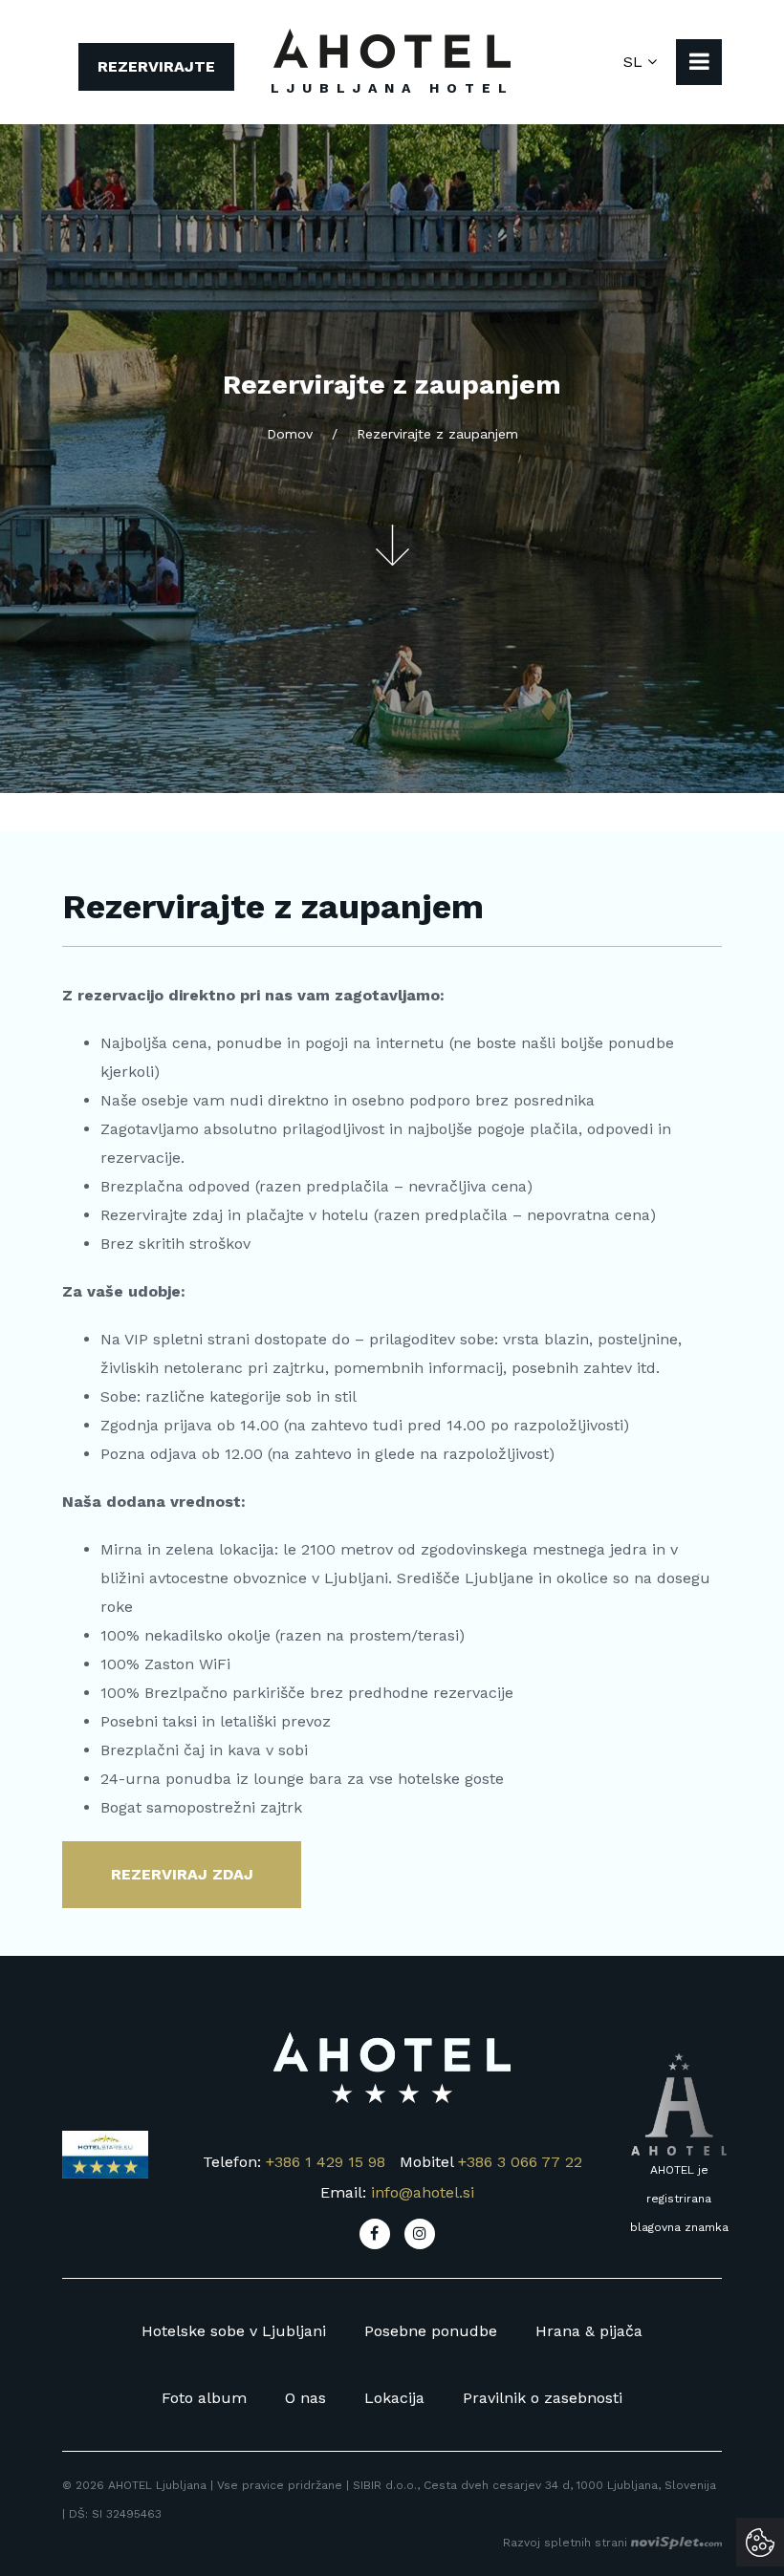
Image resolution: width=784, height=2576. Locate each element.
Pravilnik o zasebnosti (543, 2398)
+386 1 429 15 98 (326, 2162)
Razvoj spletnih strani (567, 2543)
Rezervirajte (156, 66)
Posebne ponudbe (431, 2331)
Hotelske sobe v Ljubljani (234, 2331)
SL (635, 62)
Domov (290, 434)
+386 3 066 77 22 (520, 2162)
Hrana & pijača (589, 2331)
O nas (305, 2398)
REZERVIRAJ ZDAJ (182, 1874)
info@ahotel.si (423, 2192)
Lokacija (394, 2398)
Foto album (204, 2398)
